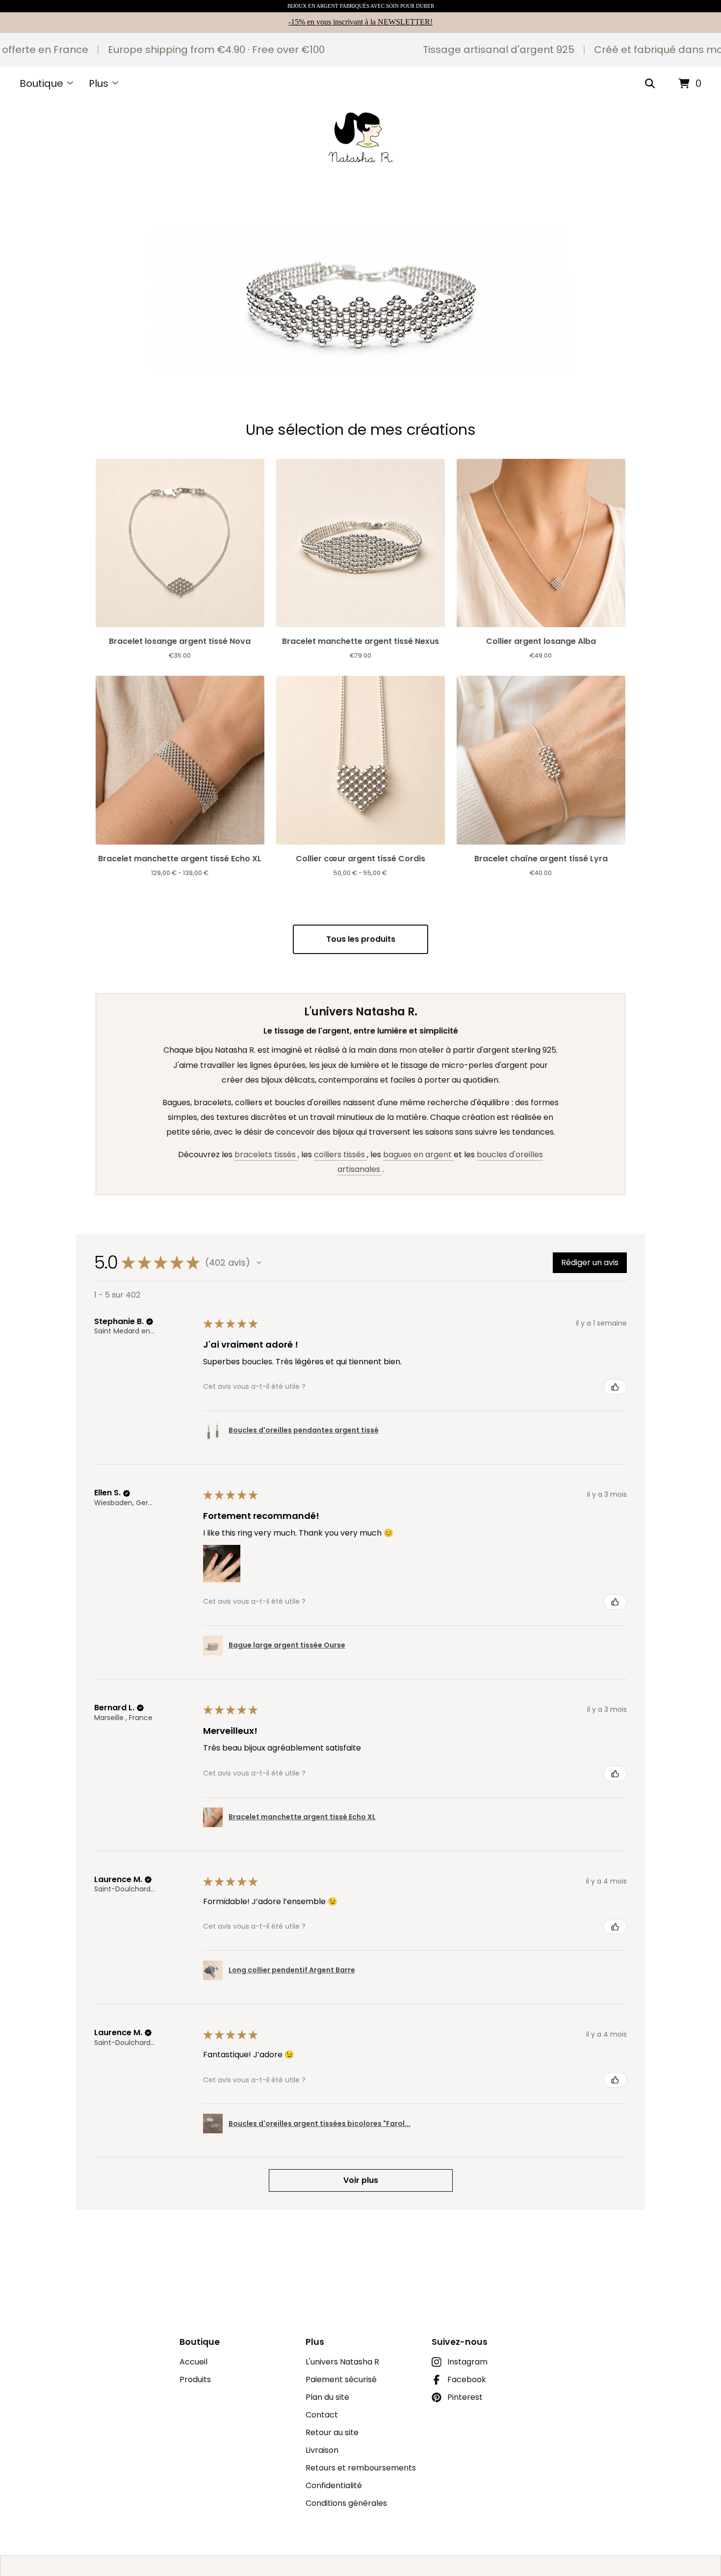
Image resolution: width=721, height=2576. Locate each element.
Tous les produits (361, 939)
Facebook (467, 2379)
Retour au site (332, 2432)
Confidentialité (334, 2485)
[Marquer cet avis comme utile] (615, 1387)
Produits (195, 2379)
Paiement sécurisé (341, 2379)
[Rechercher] (650, 84)
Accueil (193, 2362)
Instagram (467, 2362)
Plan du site (327, 2397)
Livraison (322, 2450)
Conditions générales (346, 2503)
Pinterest (465, 2397)
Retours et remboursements (361, 2468)
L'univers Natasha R (342, 2362)
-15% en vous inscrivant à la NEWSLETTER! (360, 22)
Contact (322, 2415)
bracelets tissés (266, 1155)
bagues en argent (418, 1155)
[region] (360, 50)
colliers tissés (340, 1155)
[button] (360, 280)
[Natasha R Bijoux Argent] (360, 137)
